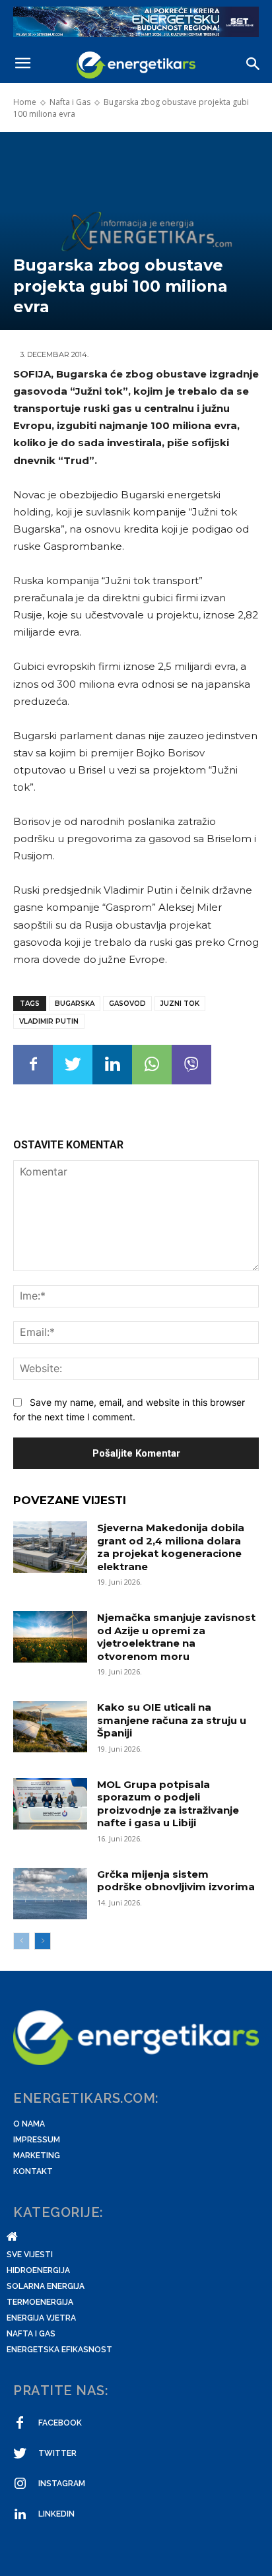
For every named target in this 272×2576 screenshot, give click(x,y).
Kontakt (33, 2171)
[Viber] (191, 1065)
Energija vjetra (41, 2318)
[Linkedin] (112, 1065)
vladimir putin (49, 1021)
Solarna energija (46, 2286)
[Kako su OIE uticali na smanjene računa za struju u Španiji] (50, 1727)
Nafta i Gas (70, 102)
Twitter (57, 2453)
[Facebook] (33, 1065)
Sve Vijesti (30, 2255)
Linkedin (56, 2514)
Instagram (62, 2484)
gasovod (127, 1004)
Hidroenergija (38, 2270)
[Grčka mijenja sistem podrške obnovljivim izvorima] (50, 1894)
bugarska (75, 1004)
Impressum (37, 2140)
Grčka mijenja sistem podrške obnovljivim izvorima (176, 1881)
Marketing (37, 2156)
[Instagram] (20, 2484)
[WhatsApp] (152, 1065)
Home (25, 102)
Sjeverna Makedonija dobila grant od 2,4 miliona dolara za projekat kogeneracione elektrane (171, 1547)
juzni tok (180, 1004)
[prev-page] (21, 1941)
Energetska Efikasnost (59, 2350)
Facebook (60, 2423)
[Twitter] (73, 1065)
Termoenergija (40, 2302)
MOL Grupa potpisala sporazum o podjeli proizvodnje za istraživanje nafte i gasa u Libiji (168, 1804)
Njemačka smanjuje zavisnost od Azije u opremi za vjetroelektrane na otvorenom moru (176, 1637)
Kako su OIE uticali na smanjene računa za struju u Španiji (172, 1720)
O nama (29, 2124)
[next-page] (43, 1941)
